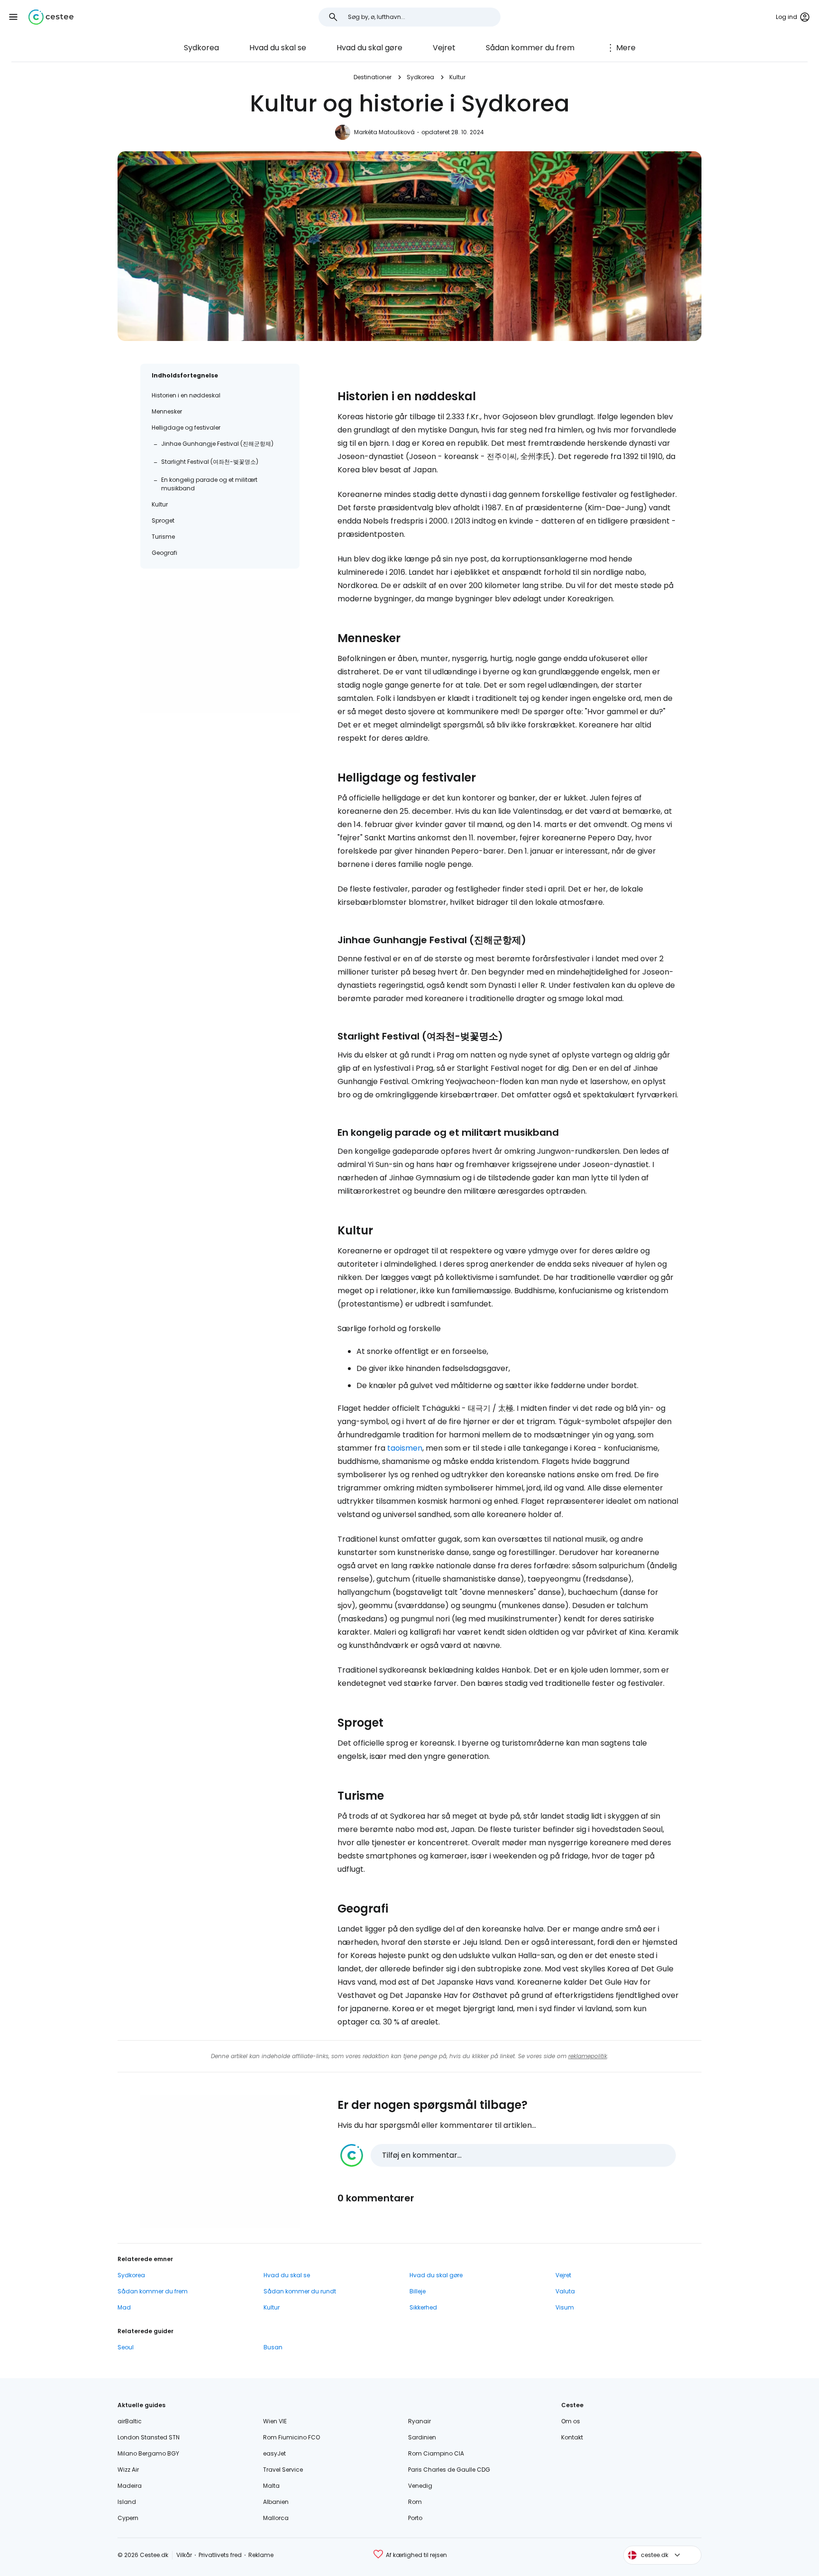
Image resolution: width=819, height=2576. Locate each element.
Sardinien (422, 2437)
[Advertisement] (220, 646)
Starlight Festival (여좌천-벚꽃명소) (210, 462)
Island (127, 2502)
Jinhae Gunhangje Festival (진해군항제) (217, 444)
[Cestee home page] (51, 17)
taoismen (405, 1448)
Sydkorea (201, 48)
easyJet (274, 2453)
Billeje (418, 2291)
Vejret (444, 48)
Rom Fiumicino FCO (291, 2437)
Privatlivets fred (220, 2555)
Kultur (457, 77)
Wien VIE (275, 2421)
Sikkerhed (423, 2307)
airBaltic (130, 2421)
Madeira (130, 2486)
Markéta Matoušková (384, 132)
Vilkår (184, 2555)
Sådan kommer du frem (530, 48)
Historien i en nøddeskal (186, 395)
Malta (271, 2486)
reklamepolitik (588, 2056)
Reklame (261, 2555)
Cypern (128, 2518)
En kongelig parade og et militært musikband (209, 484)
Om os (571, 2421)
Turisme (163, 537)
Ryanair (419, 2421)
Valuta (565, 2291)
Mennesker (167, 411)
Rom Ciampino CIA (436, 2453)
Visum (565, 2307)
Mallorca (276, 2518)
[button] (13, 17)
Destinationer (373, 77)
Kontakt (572, 2437)
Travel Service (283, 2470)
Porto (415, 2518)
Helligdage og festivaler (186, 428)
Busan (273, 2347)
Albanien (276, 2502)
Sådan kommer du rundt (300, 2291)
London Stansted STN (149, 2437)
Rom (415, 2502)
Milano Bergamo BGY (148, 2453)
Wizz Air (128, 2470)
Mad (124, 2307)
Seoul (126, 2347)
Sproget (163, 520)
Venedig (420, 2486)
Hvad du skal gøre (369, 48)
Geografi (164, 553)
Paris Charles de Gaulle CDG (449, 2470)
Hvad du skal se (278, 48)
